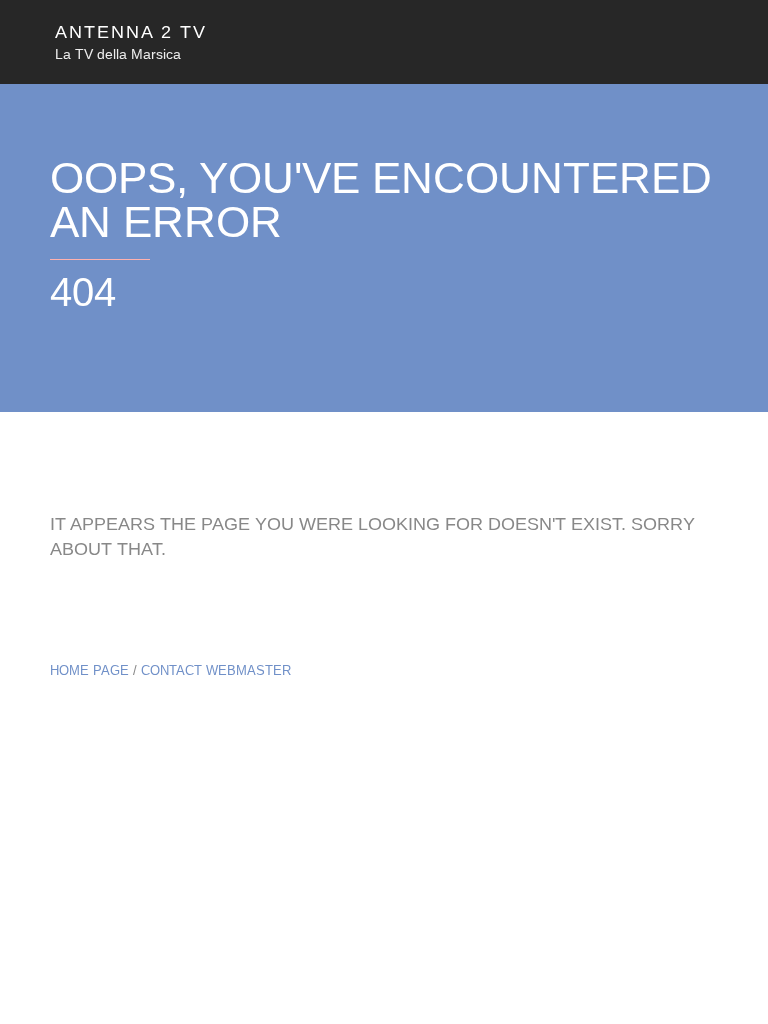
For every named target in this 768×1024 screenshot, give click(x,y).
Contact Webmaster (216, 670)
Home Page (89, 670)
